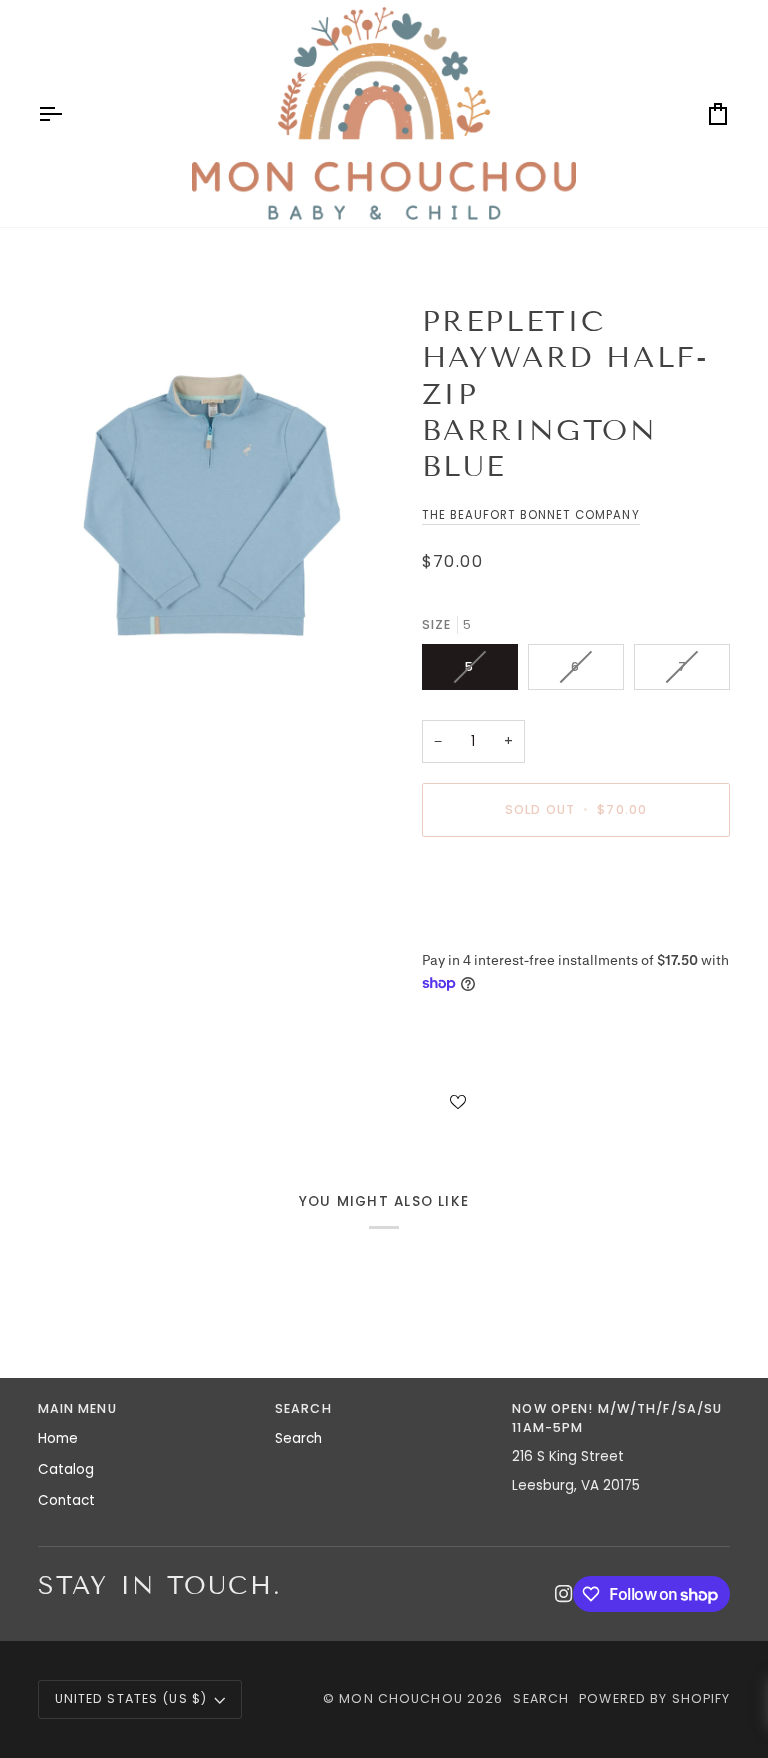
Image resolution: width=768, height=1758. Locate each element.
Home (58, 1438)
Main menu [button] (77, 1408)
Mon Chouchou (401, 1698)
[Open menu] (68, 113)
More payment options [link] (499, 929)
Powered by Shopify (654, 1698)
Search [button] (303, 1408)
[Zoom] (211, 498)
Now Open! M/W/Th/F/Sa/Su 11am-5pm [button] (617, 1418)
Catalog (66, 1469)
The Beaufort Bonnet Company (531, 515)
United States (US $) (131, 1698)
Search (298, 1438)
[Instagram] (564, 1594)
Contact (66, 1500)
